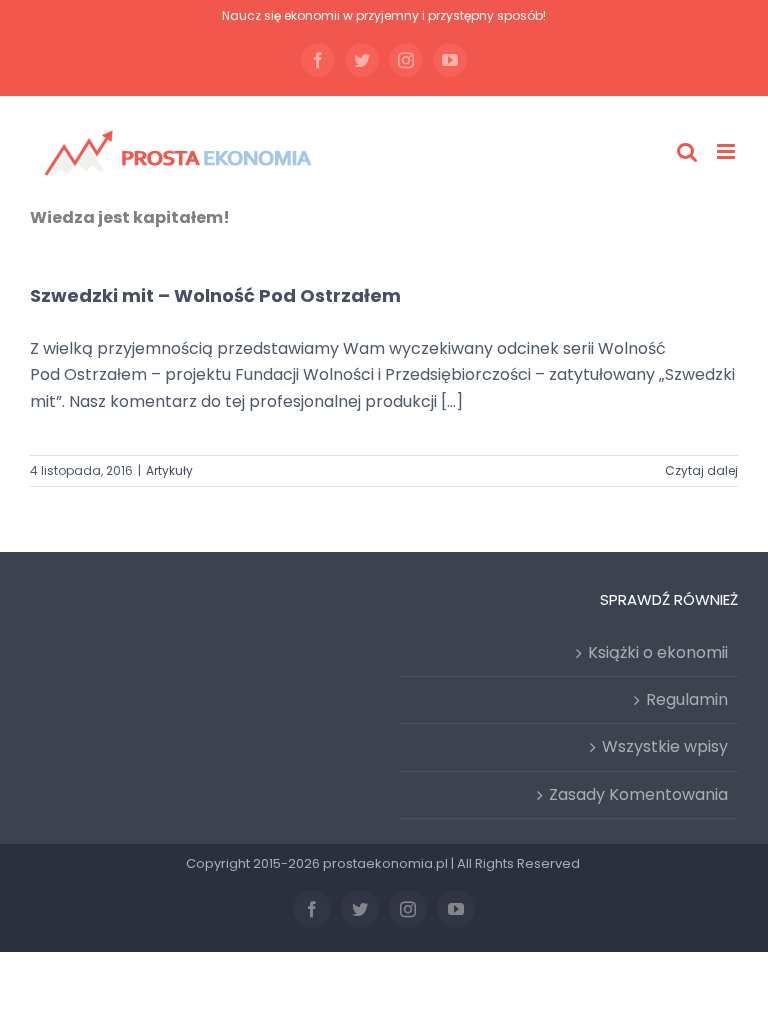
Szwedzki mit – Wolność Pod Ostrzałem (215, 295)
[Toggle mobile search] (687, 151)
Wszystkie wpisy (665, 746)
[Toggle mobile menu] (727, 151)
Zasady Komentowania (638, 794)
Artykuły (169, 470)
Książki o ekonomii (658, 652)
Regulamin (687, 699)
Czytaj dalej (701, 470)
